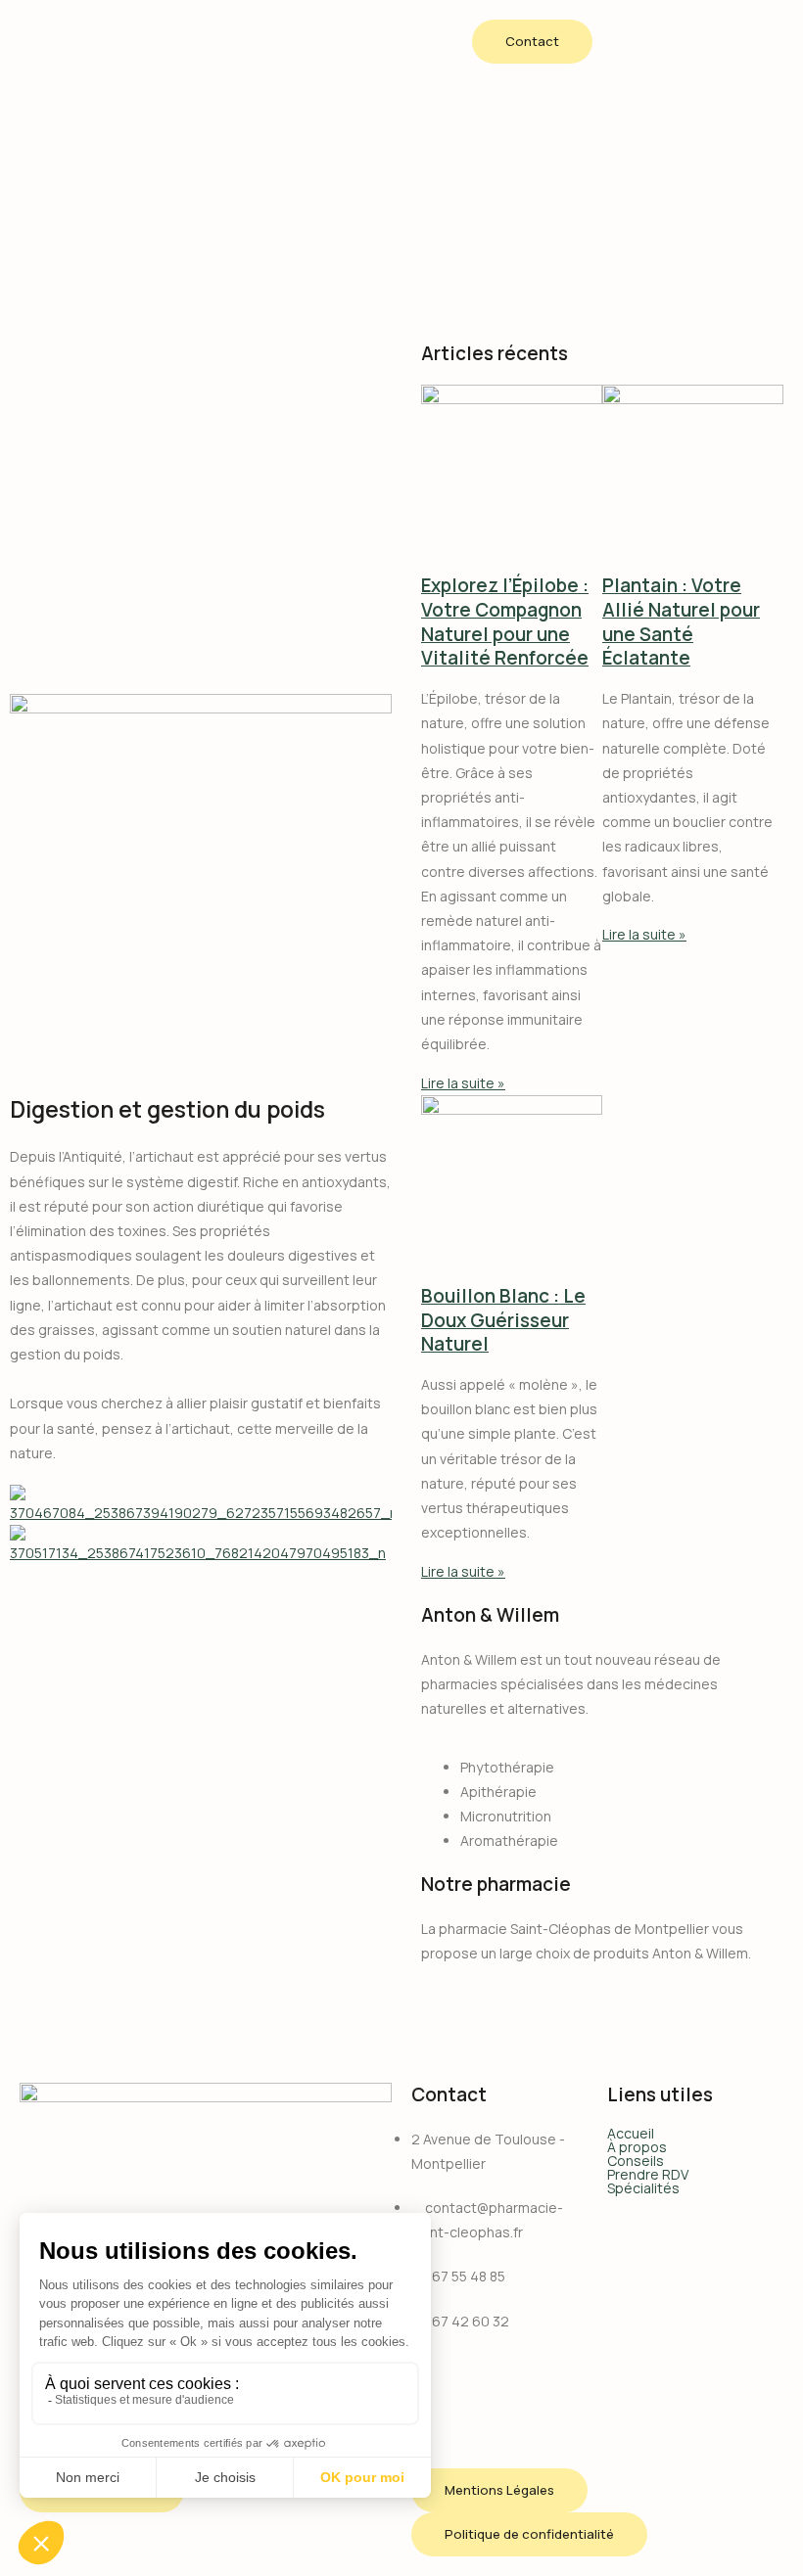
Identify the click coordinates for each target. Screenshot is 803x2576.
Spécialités (643, 2188)
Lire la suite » (463, 1083)
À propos (637, 2147)
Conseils (636, 2161)
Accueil (631, 2134)
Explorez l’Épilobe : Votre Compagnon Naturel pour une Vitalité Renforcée (505, 621)
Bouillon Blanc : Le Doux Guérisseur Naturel (503, 1320)
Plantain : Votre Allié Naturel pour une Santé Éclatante (681, 621)
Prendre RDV (648, 2175)
